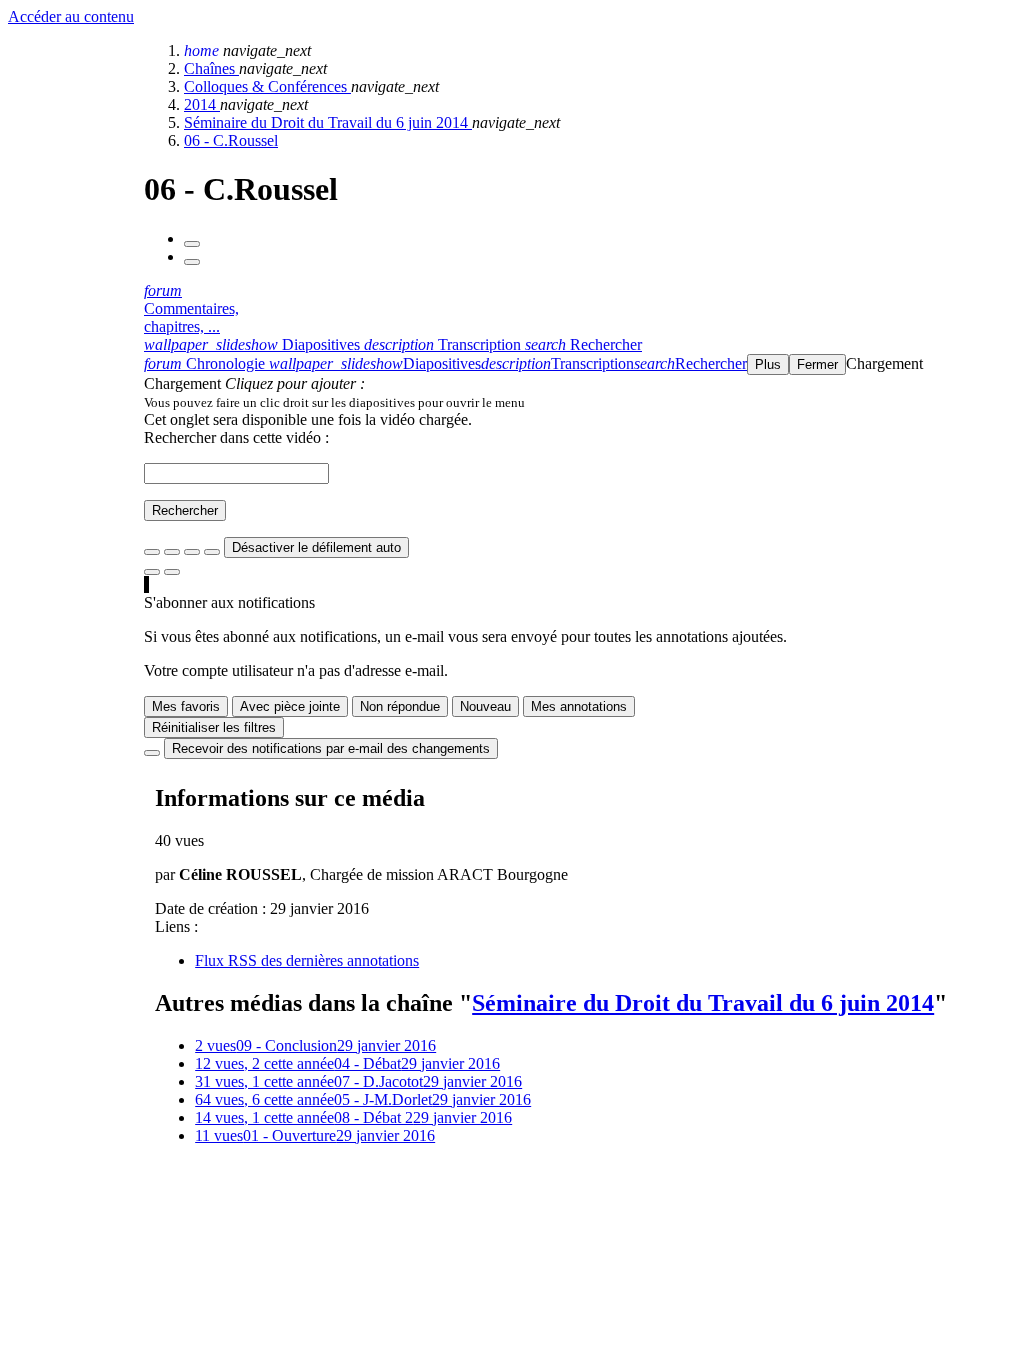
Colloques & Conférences (267, 86)
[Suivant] (192, 262)
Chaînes (211, 68)
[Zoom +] (212, 552)
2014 (202, 104)
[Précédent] (192, 244)
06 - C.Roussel (231, 140)
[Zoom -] (192, 552)
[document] (580, 402)
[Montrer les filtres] (172, 552)
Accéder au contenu (71, 16)
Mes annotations (579, 706)
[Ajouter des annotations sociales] (152, 572)
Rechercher (185, 510)
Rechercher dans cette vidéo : (236, 437)
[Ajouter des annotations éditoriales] (172, 572)
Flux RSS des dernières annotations (307, 960)
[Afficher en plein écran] (152, 552)
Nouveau (485, 706)
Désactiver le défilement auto (316, 547)
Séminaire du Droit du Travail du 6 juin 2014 (328, 122)
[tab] (254, 344)
